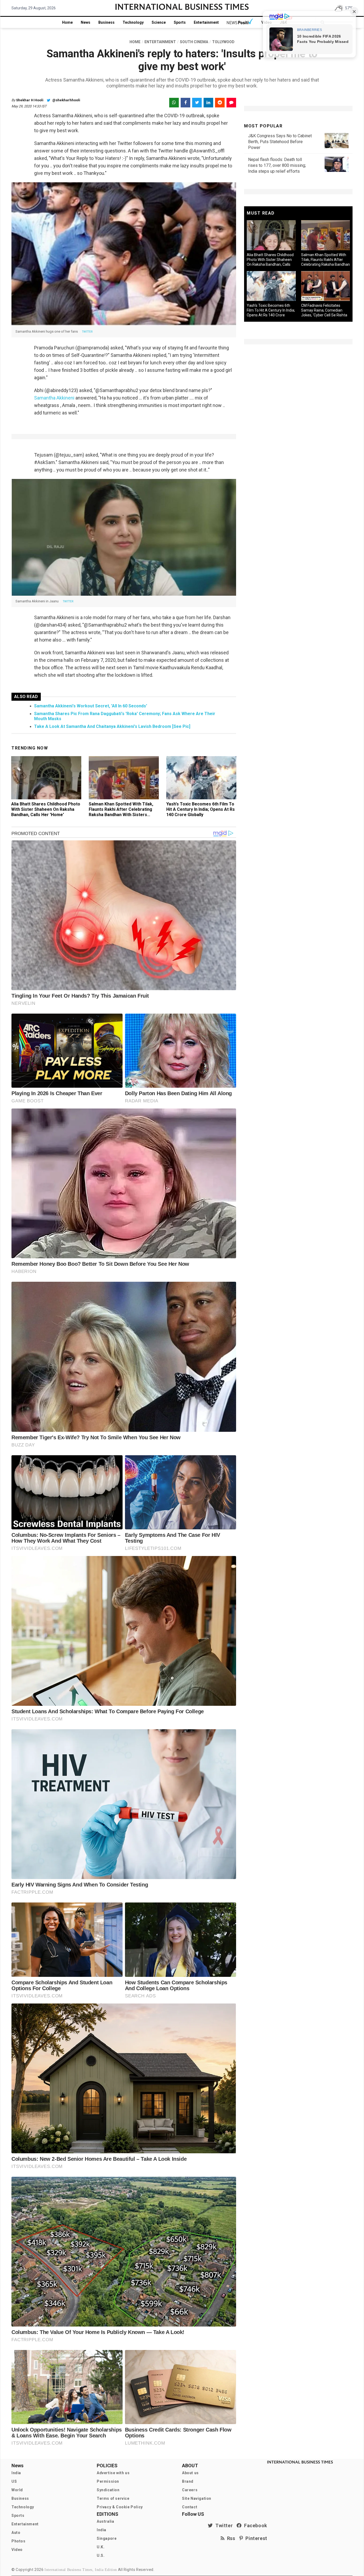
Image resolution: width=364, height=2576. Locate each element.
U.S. (101, 2555)
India (16, 2473)
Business (106, 22)
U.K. (101, 2547)
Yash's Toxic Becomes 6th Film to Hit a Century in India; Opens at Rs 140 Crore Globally (201, 809)
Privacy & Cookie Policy (120, 2507)
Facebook (254, 2525)
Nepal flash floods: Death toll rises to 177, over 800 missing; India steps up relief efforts (277, 165)
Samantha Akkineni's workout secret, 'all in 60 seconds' (91, 706)
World (17, 2490)
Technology (133, 22)
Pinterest (255, 2538)
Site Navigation (197, 2498)
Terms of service (113, 2498)
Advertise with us (113, 2473)
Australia (105, 2521)
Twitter (223, 2525)
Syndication (108, 2490)
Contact (190, 2507)
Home (67, 22)
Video (17, 2550)
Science (159, 22)
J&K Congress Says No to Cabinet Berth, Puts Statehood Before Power (280, 142)
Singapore (107, 2538)
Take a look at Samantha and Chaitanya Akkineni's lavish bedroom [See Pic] (112, 726)
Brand (188, 2481)
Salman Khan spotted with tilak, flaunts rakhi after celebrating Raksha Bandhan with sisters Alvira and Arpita (121, 812)
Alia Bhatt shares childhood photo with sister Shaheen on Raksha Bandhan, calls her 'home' (46, 809)
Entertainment (206, 22)
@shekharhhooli (66, 100)
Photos (19, 2541)
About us (190, 2473)
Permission (108, 2481)
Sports (180, 22)
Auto (16, 2533)
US (14, 2481)
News (86, 22)
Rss (230, 2538)
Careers (190, 2490)
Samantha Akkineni (54, 398)
